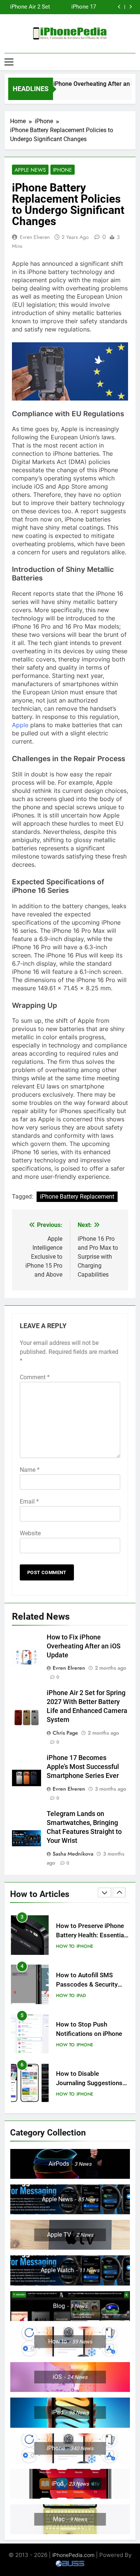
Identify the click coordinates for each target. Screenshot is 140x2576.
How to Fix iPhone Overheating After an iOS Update (84, 1646)
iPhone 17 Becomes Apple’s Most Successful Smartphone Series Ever (83, 1767)
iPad (81, 1954)
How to (65, 1954)
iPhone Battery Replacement (77, 1197)
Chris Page (65, 1733)
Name (30, 1470)
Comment (35, 1377)
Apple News (30, 170)
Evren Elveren (35, 237)
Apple (20, 725)
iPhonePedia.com (73, 2555)
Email (29, 1502)
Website (30, 1533)
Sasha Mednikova (73, 1854)
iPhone (63, 170)
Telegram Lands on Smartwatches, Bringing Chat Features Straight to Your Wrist (62, 7)
